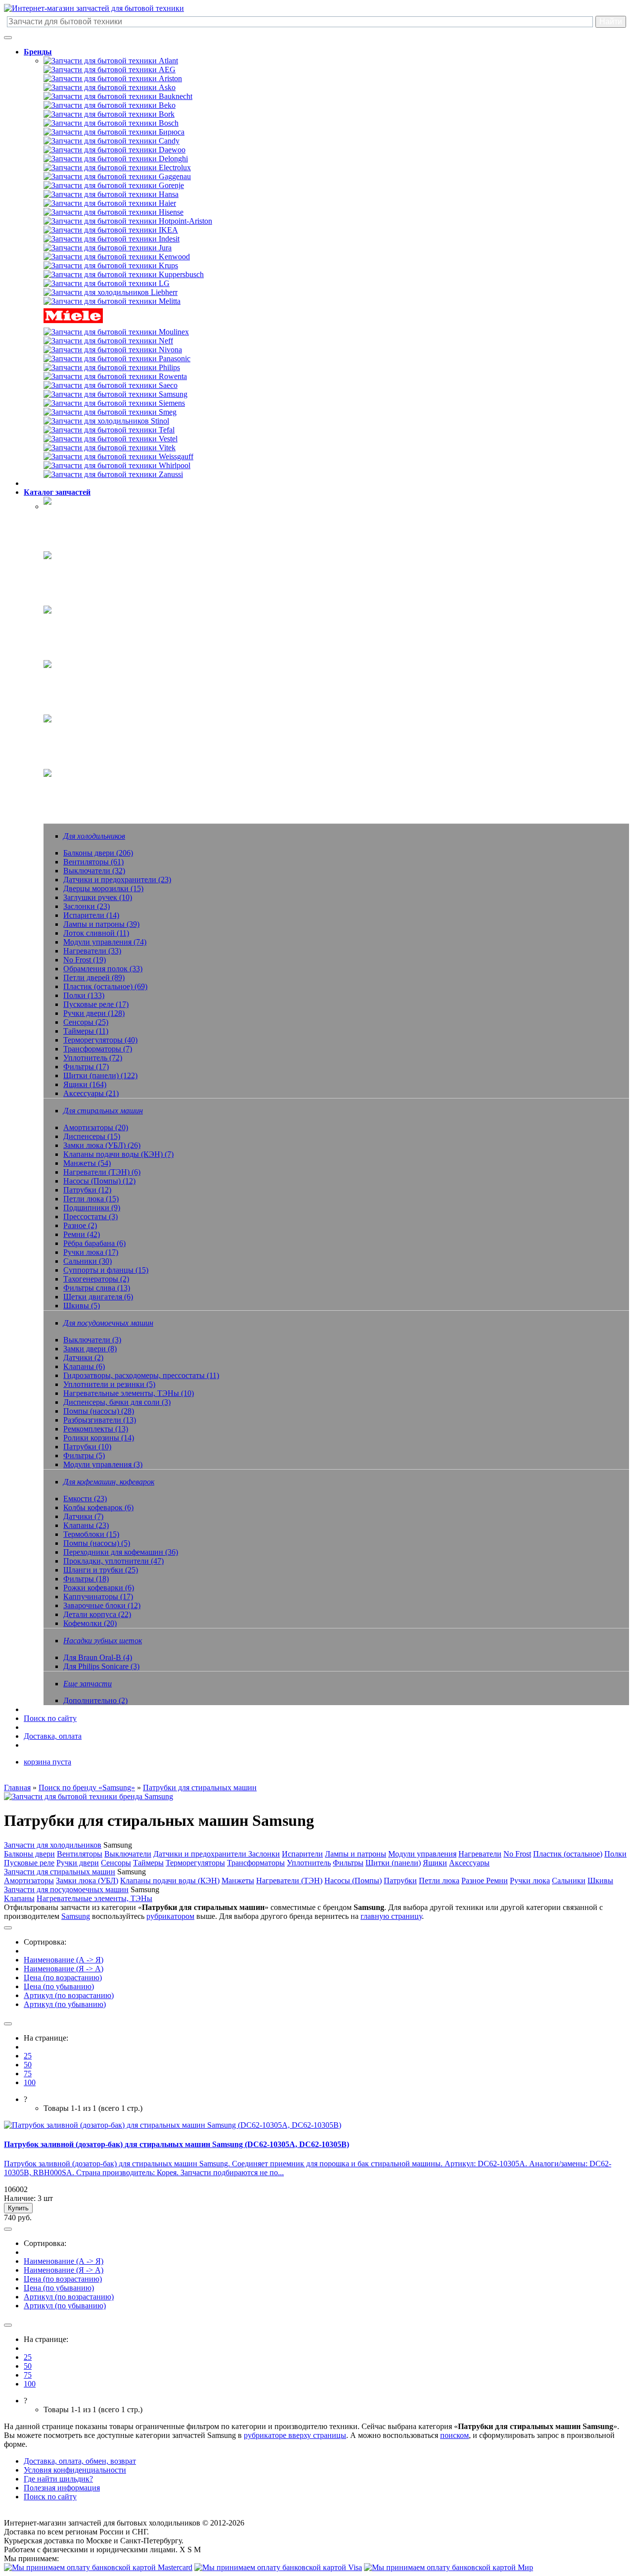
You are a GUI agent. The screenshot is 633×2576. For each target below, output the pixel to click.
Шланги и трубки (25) (101, 1570)
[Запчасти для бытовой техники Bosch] (111, 123)
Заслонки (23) (87, 906)
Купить (18, 2208)
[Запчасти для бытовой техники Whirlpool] (117, 465)
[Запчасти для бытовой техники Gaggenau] (117, 176)
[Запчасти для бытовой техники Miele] (73, 323)
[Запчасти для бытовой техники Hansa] (111, 194)
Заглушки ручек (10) (98, 897)
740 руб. (18, 2218)
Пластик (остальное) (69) (105, 986)
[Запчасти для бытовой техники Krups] (111, 265)
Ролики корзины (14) (99, 1438)
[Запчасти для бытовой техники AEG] (110, 70)
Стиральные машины (80, 567)
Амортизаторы (29, 1881)
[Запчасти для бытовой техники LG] (107, 283)
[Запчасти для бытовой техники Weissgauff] (118, 456)
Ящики (435, 1863)
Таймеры (148, 1863)
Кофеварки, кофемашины (86, 676)
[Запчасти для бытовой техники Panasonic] (117, 358)
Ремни (497, 1881)
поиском (454, 2435)
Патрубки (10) (87, 1447)
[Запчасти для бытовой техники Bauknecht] (118, 96)
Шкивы (600, 1881)
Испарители (302, 1854)
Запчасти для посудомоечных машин (66, 1889)
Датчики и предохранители (201, 1854)
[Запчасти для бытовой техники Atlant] (111, 61)
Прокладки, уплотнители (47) (113, 1561)
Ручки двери (78, 1863)
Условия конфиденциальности (75, 2470)
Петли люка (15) (91, 1199)
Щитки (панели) (393, 1863)
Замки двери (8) (90, 1349)
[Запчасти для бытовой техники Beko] (110, 105)
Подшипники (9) (92, 1208)
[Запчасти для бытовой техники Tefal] (109, 430)
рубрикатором (170, 1916)
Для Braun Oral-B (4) (98, 1657)
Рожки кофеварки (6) (99, 1588)
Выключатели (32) (94, 871)
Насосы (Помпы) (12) (99, 1181)
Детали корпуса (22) (97, 1614)
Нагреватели (480, 1854)
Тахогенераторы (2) (96, 1279)
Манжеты (238, 1881)
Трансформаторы (256, 1863)
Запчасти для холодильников (53, 1845)
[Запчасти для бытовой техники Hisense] (113, 212)
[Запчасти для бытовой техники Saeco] (111, 385)
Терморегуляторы (195, 1863)
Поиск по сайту (50, 1718)
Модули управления (422, 1854)
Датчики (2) (83, 1358)
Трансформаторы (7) (98, 1049)
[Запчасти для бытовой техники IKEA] (111, 230)
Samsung (76, 1916)
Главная (17, 1788)
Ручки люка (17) (91, 1252)
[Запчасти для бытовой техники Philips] (112, 367)
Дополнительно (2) (95, 1700)
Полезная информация (62, 2488)
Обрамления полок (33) (103, 969)
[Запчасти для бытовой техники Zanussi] (113, 474)
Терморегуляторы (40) (100, 1040)
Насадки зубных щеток (83, 731)
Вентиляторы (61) (93, 862)
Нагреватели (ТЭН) (289, 1881)
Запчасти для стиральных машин (60, 1872)
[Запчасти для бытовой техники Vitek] (110, 448)
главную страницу (391, 1916)
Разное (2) (80, 1225)
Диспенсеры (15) (92, 1136)
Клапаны (19, 1898)
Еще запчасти (67, 785)
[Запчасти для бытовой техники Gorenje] (114, 185)
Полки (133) (84, 995)
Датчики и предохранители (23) (117, 880)
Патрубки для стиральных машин (200, 1788)
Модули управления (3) (103, 1464)
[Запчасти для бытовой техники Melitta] (112, 301)
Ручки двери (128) (94, 1013)
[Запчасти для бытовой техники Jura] (108, 248)
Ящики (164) (85, 1084)
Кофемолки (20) (90, 1623)
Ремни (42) (82, 1234)
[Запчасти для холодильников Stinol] (106, 421)
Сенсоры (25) (86, 1022)
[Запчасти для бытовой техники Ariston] (113, 78)
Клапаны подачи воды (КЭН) (170, 1881)
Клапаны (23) (86, 1525)
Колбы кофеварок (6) (98, 1507)
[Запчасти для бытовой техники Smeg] (110, 412)
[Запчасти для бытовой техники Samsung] (115, 394)
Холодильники (69, 513)
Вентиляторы (80, 1854)
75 (28, 2074)
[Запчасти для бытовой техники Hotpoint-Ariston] (128, 221)
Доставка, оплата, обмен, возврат (80, 2461)
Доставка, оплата (53, 1736)
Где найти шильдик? (58, 2479)
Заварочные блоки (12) (102, 1605)
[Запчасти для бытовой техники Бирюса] (114, 132)
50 (28, 2065)
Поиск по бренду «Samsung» (87, 1788)
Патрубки (400, 1881)
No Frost (517, 1854)
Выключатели (128, 1854)
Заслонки (264, 1854)
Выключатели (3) (92, 1340)
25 (28, 2056)
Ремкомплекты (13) (96, 1429)
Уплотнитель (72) (93, 1058)
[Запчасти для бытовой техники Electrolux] (117, 167)
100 (30, 2082)
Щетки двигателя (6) (98, 1297)
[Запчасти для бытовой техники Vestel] (111, 439)
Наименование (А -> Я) (64, 1960)
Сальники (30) (88, 1261)
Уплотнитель (309, 1863)
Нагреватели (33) (92, 951)
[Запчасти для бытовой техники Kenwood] (117, 257)
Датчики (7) (83, 1516)
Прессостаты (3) (90, 1216)
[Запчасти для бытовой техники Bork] (109, 114)
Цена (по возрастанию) (63, 1978)
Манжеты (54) (87, 1163)
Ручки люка (530, 1881)
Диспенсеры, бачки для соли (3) (117, 1402)
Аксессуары (469, 1863)
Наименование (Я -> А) (64, 1969)
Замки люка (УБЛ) (87, 1881)
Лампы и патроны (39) (101, 924)
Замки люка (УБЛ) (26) (102, 1145)
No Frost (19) (85, 960)
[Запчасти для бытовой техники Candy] (112, 141)
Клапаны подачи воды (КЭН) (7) (118, 1154)
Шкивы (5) (82, 1306)
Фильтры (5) (84, 1455)
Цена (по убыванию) (59, 1986)
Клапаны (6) (84, 1366)
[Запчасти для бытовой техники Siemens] (114, 403)
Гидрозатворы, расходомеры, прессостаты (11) (141, 1375)
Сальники (569, 1881)
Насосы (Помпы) (353, 1881)
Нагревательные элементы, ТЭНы (94, 1898)
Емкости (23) (85, 1499)
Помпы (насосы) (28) (99, 1411)
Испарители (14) (91, 915)
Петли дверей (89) (94, 978)
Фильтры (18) (86, 1579)
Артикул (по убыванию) (65, 2004)
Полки (615, 1854)
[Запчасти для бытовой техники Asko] (110, 87)
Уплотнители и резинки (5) (109, 1384)
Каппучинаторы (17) (98, 1597)
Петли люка (439, 1881)
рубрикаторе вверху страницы (295, 2435)
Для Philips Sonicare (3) (101, 1666)
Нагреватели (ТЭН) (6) (102, 1172)
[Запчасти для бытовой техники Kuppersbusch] (124, 274)
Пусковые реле (29, 1863)
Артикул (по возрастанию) (69, 1995)
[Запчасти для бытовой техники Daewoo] (114, 150)
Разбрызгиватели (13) (100, 1420)
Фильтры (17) (86, 1067)
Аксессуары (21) (91, 1093)
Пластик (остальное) (568, 1854)
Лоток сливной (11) (96, 933)
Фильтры (348, 1863)
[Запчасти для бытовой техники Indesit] (112, 239)
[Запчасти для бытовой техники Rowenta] (115, 376)
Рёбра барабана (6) (94, 1243)
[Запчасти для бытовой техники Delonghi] (116, 159)
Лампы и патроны (356, 1854)
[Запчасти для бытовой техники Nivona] (113, 350)
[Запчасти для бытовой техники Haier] (110, 203)
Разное (474, 1881)
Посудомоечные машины (86, 622)
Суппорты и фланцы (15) (106, 1270)
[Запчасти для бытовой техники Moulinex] (116, 332)
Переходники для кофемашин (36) (121, 1552)
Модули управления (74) (105, 942)
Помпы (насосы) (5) (97, 1543)
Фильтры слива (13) (97, 1288)
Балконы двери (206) (98, 853)
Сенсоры (116, 1863)
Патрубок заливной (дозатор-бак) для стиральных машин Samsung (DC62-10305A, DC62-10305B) (177, 2144)
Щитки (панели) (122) (100, 1075)
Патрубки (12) (87, 1190)
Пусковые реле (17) (96, 1004)
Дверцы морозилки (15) (103, 888)
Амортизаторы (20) (96, 1127)
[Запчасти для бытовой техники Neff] (108, 341)
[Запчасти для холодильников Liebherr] (111, 292)
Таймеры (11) (86, 1031)
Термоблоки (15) (91, 1534)
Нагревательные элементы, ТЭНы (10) (129, 1393)
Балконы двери (29, 1854)
